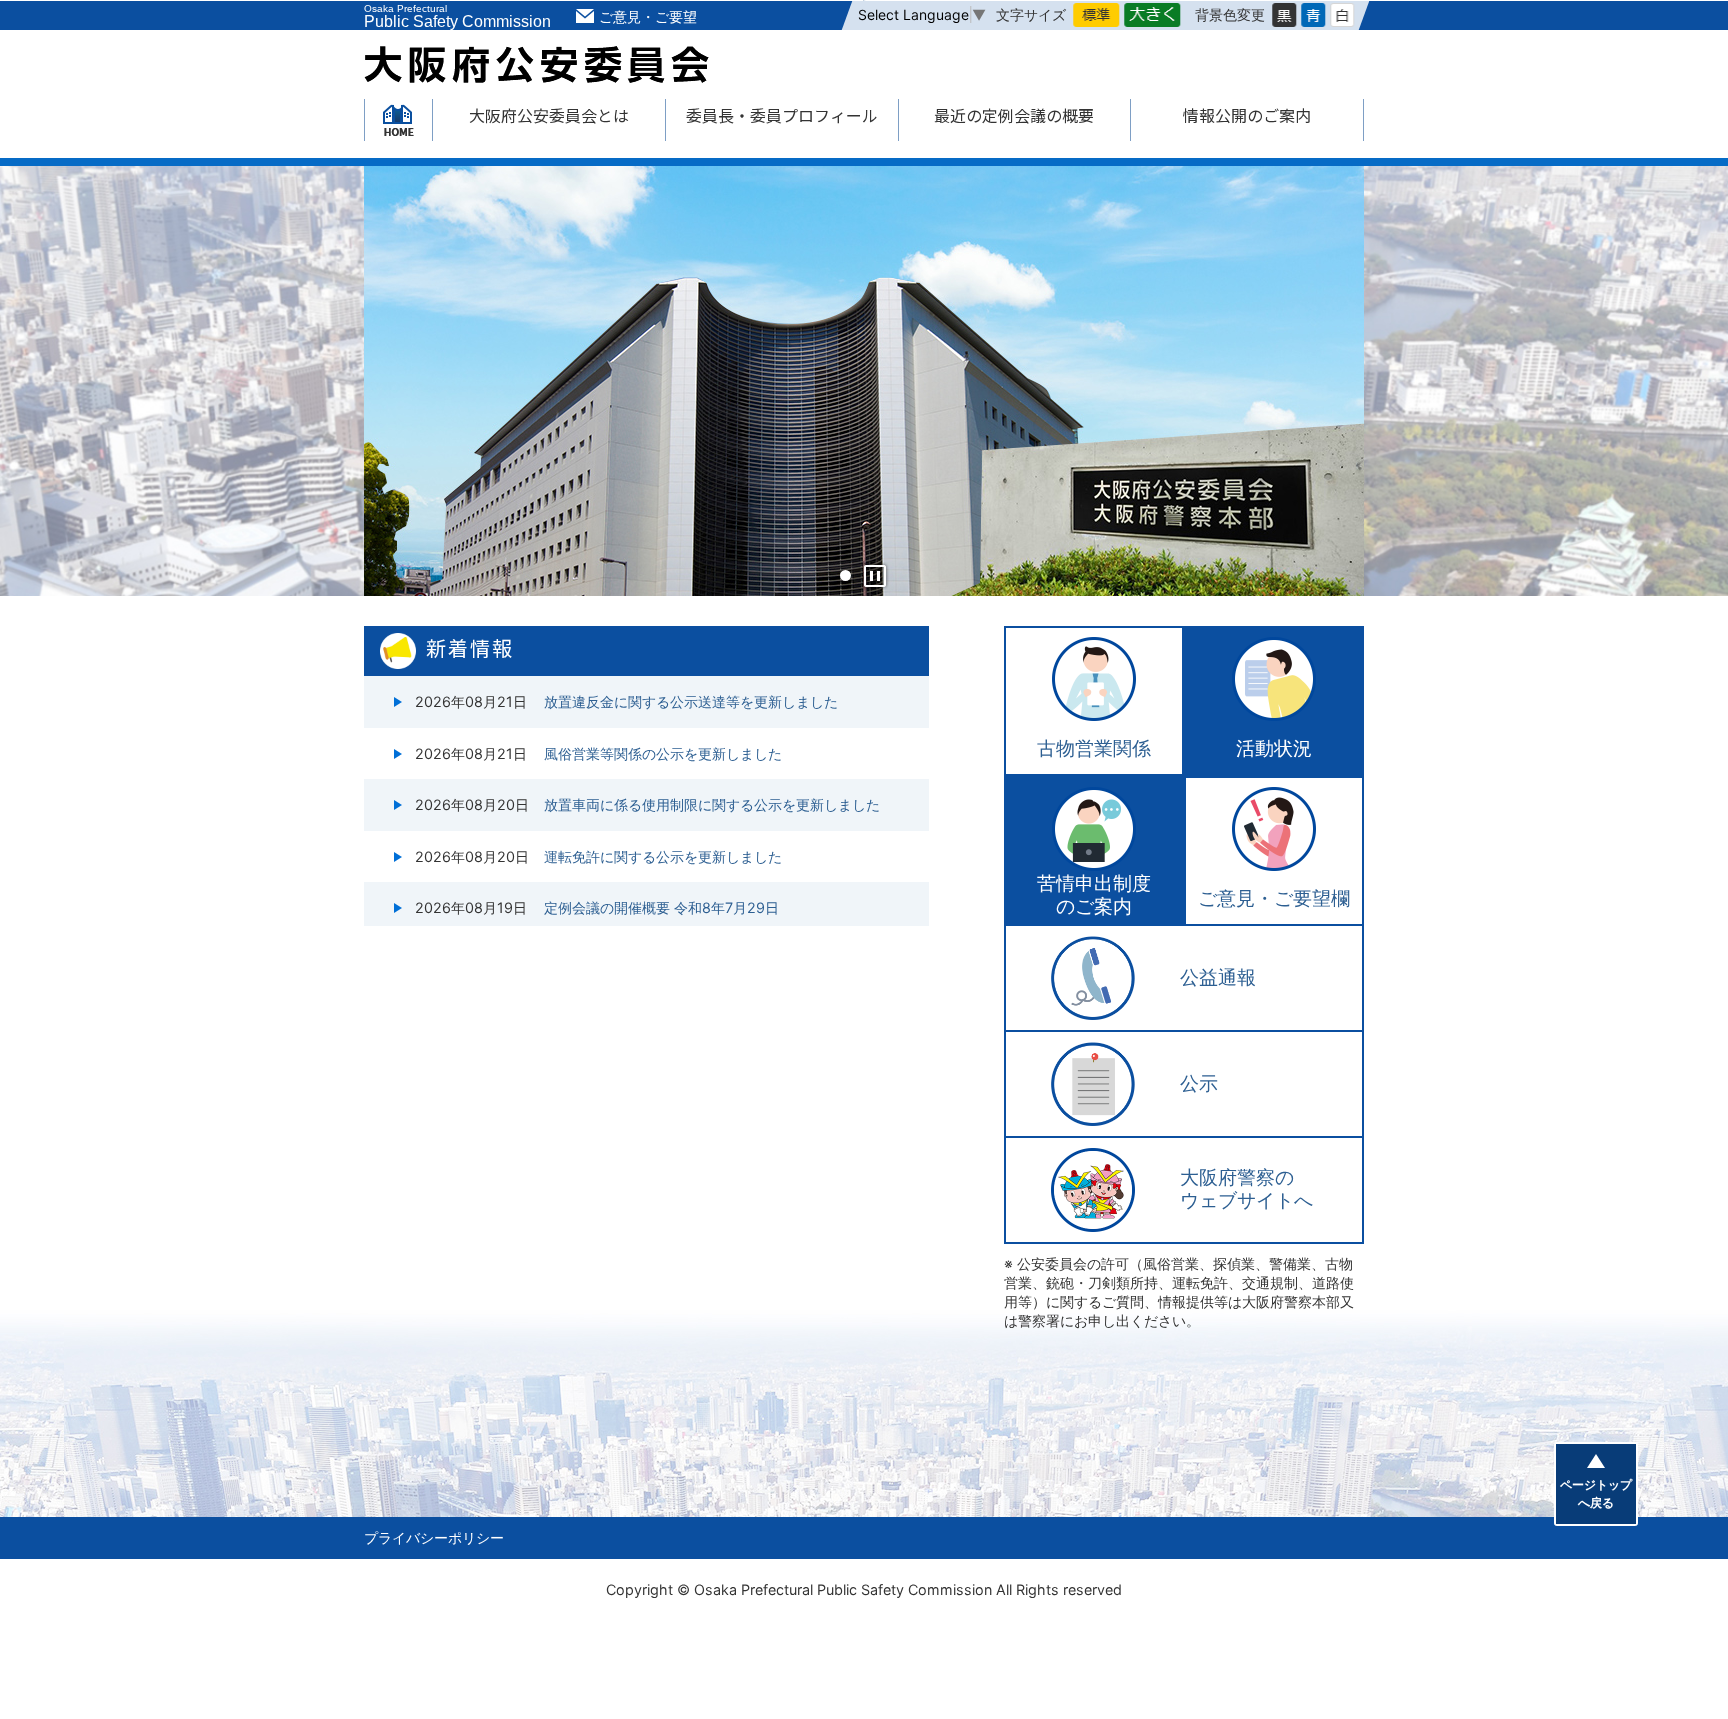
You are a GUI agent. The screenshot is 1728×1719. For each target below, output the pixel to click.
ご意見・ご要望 (648, 16)
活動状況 (1274, 748)
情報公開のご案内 (1247, 115)
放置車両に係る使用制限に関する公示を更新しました (712, 804)
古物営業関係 (1094, 748)
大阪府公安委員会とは (549, 115)
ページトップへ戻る (1595, 1493)
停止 (875, 576)
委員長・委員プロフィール (782, 115)
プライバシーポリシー (434, 1537)
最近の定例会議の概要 (1014, 115)
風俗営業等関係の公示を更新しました (663, 753)
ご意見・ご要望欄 (1274, 898)
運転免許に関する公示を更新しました (663, 856)
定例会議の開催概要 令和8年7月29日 (661, 907)
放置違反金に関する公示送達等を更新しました (691, 701)
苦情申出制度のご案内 (1094, 895)
